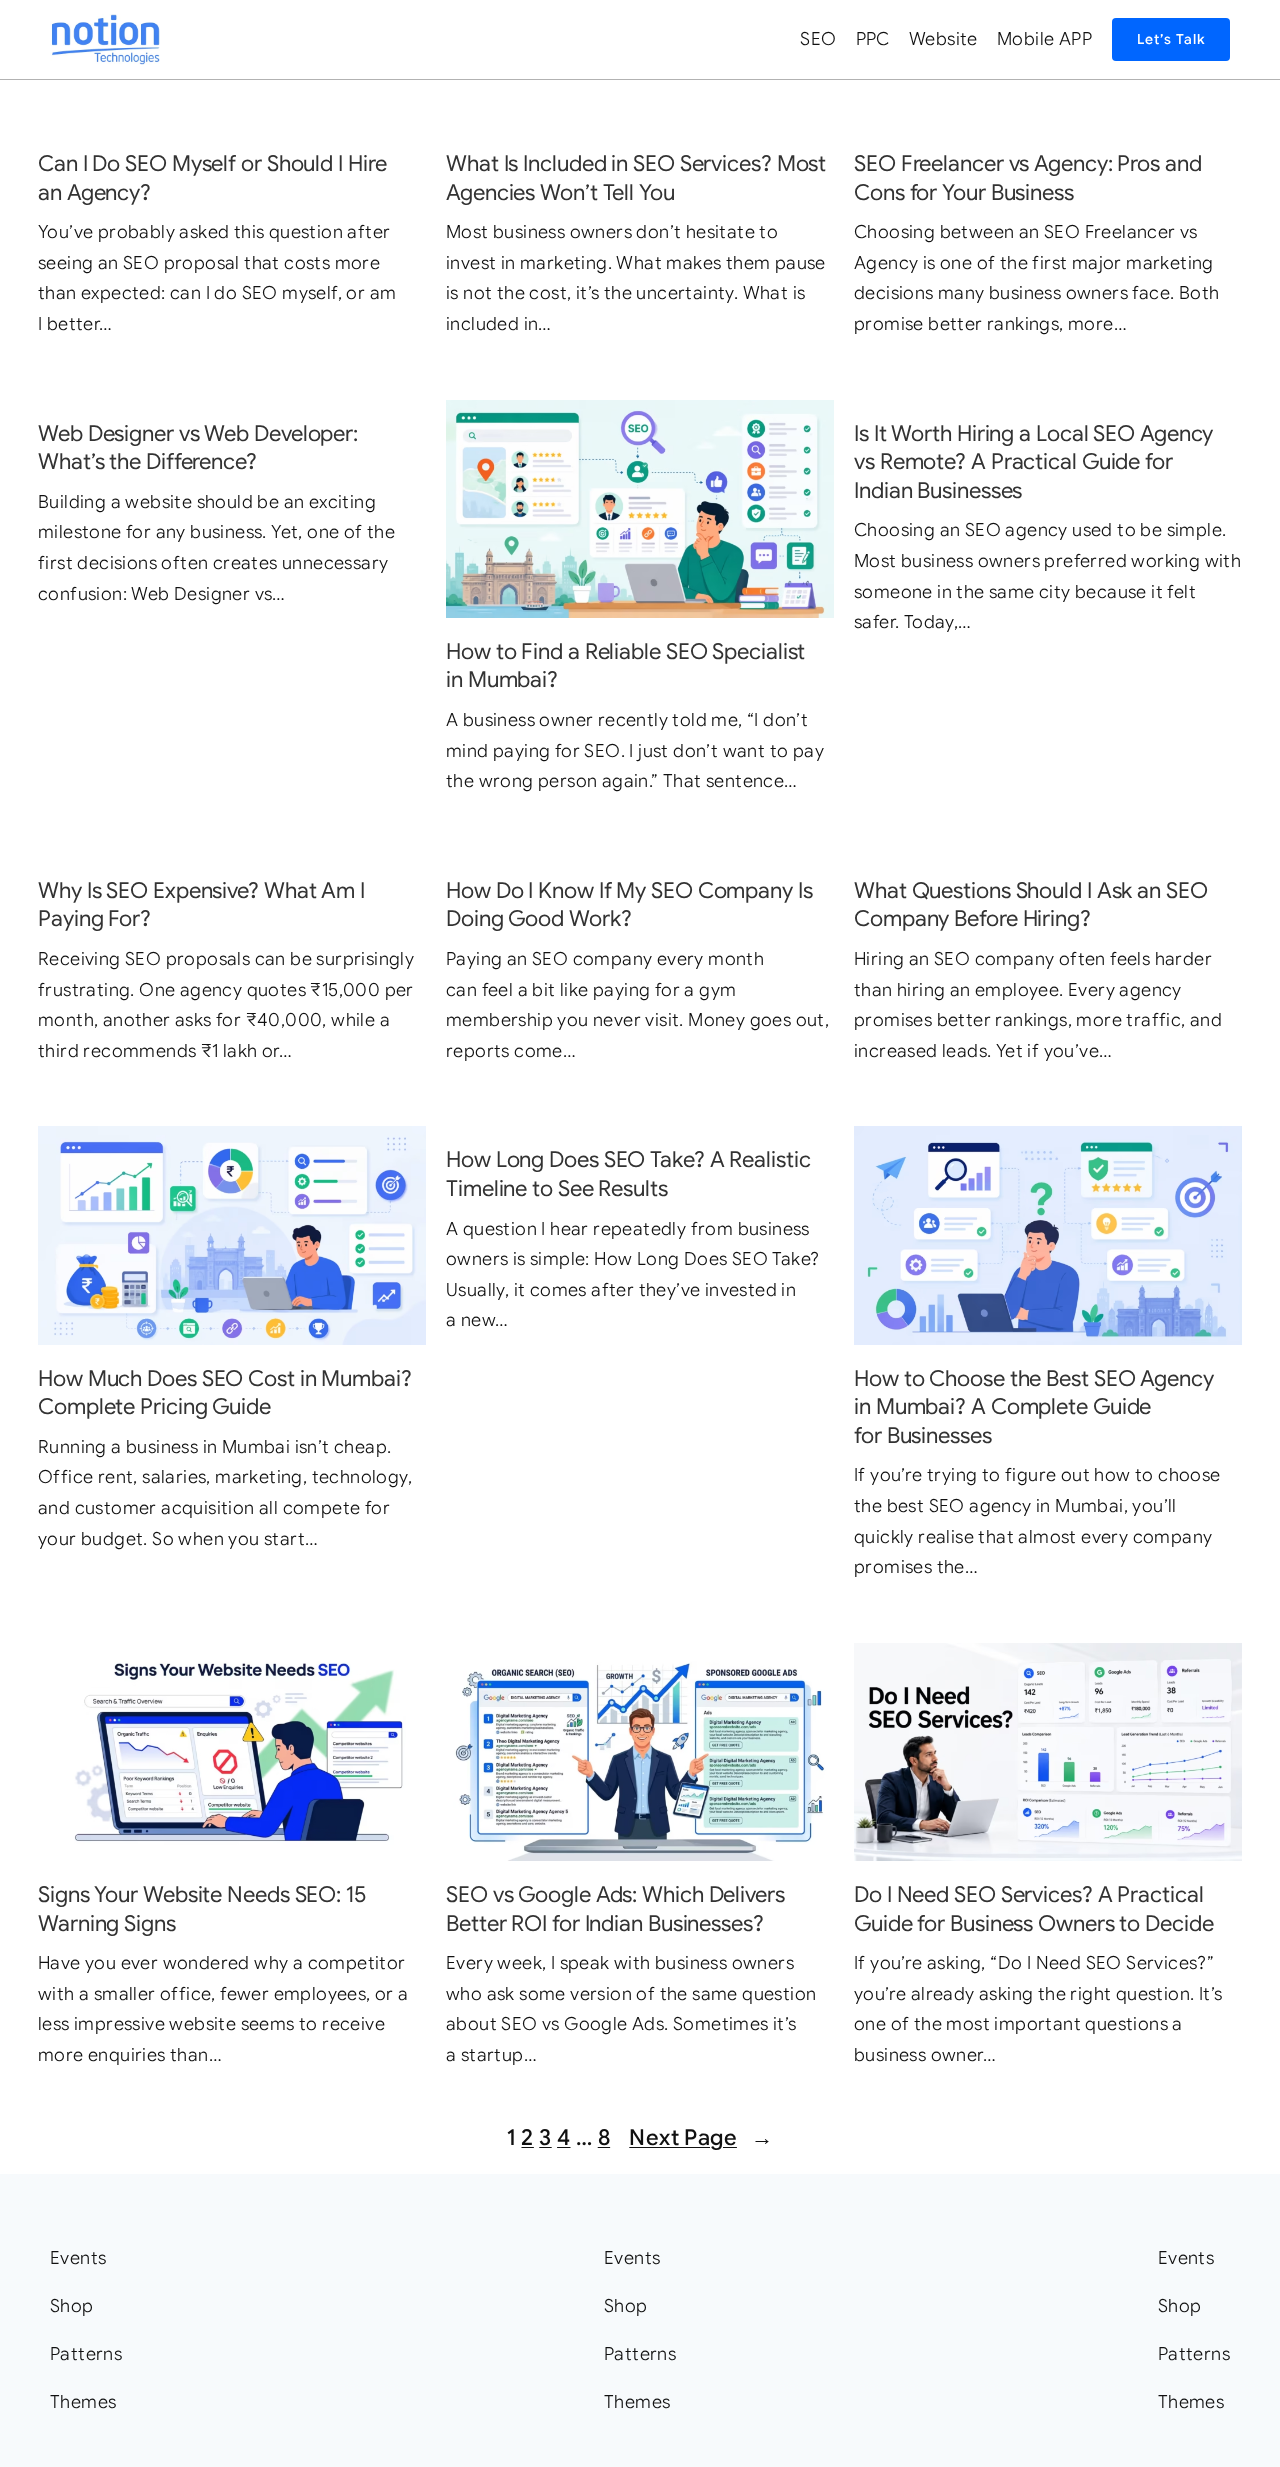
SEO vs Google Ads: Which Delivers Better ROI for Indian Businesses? (615, 1909)
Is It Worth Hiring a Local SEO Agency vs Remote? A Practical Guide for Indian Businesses (1033, 462)
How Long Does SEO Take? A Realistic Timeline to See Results (628, 1174)
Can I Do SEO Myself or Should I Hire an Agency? (212, 178)
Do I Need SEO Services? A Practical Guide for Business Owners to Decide (1034, 1909)
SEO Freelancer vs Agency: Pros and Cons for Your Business (1028, 178)
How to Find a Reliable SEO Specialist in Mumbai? (625, 666)
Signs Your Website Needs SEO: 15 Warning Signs (202, 1909)
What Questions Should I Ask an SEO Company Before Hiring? (1031, 905)
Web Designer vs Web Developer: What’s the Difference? (198, 448)
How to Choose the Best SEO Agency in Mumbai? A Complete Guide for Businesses (1034, 1407)
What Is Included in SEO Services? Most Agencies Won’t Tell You (636, 178)
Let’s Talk (1171, 39)
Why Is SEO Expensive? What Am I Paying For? (201, 905)
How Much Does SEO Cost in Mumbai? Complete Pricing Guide (225, 1393)
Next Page (701, 2137)
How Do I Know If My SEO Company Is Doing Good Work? (629, 905)
